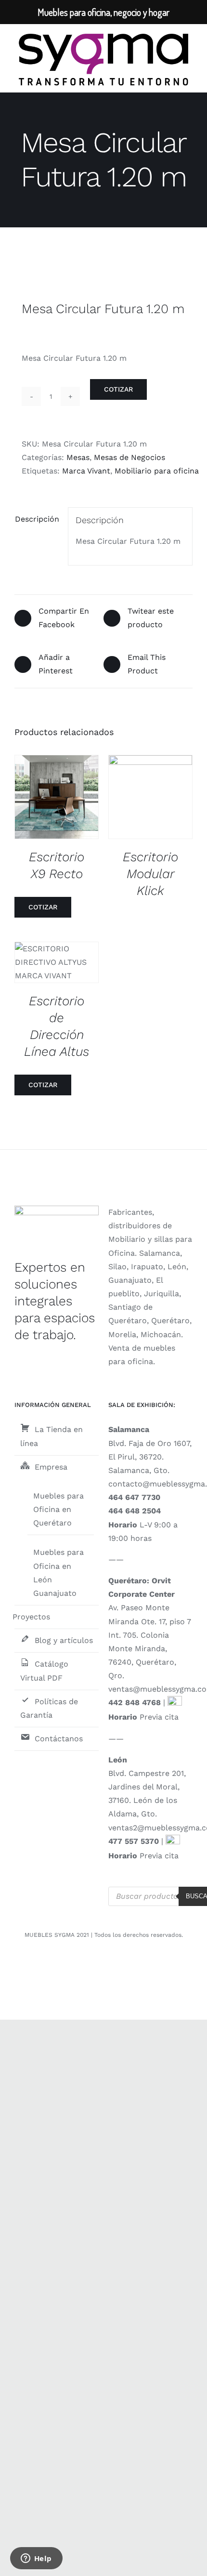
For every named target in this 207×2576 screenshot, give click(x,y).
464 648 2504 (135, 1511)
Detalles (64, 798)
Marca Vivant (86, 471)
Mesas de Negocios (129, 457)
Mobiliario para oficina (157, 471)
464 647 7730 (134, 1497)
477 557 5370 (134, 1841)
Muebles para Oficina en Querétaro (58, 1509)
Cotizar (118, 389)
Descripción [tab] (37, 519)
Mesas (78, 457)
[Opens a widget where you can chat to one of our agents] (36, 2559)
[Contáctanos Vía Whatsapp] (175, 1702)
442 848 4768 (135, 1702)
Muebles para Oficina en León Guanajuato (58, 1572)
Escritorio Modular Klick (150, 874)
